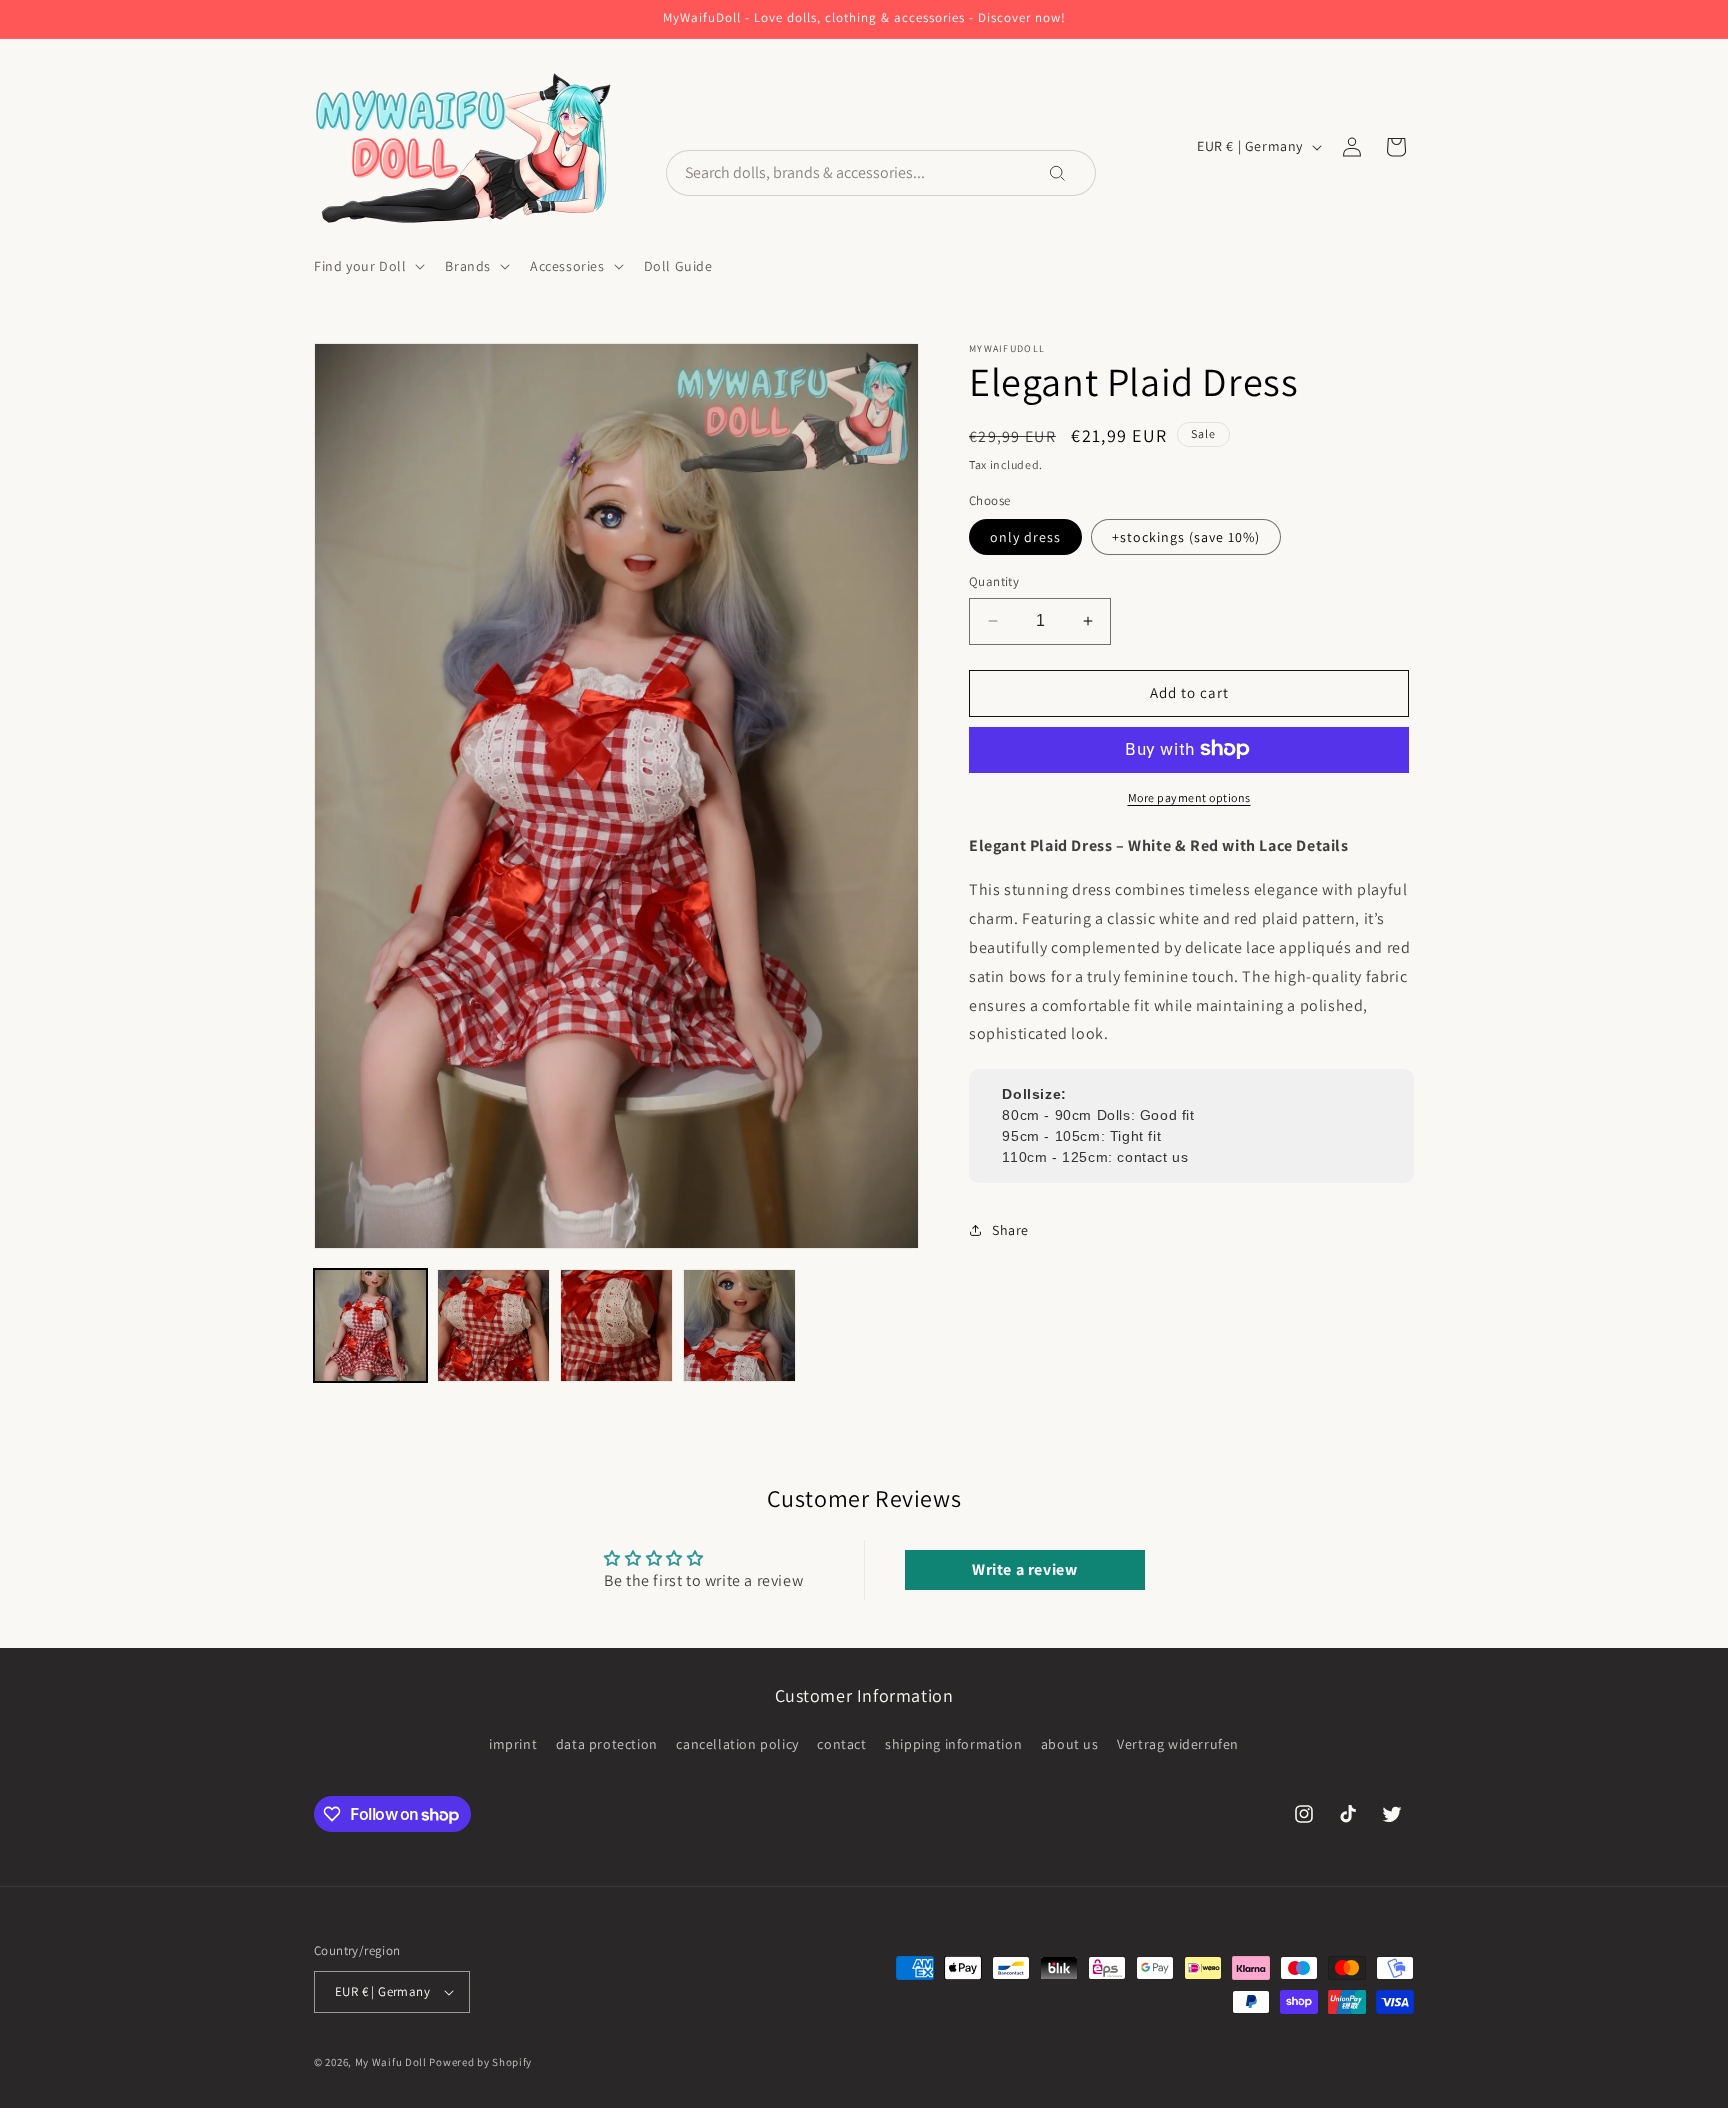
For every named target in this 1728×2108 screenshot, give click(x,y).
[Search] (1071, 173)
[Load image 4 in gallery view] (739, 1325)
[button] (367, 266)
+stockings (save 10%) (1186, 537)
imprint (513, 1744)
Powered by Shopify (480, 2062)
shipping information (953, 1744)
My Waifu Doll (391, 2062)
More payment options (1189, 796)
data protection (607, 1744)
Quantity (994, 581)
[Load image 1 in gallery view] (370, 1325)
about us (1070, 1744)
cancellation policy (737, 1744)
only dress (1025, 537)
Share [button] (1010, 1229)
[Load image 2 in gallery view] (493, 1325)
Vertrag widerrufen (1178, 1744)
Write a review (1024, 1569)
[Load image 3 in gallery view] (616, 1325)
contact (841, 1744)
